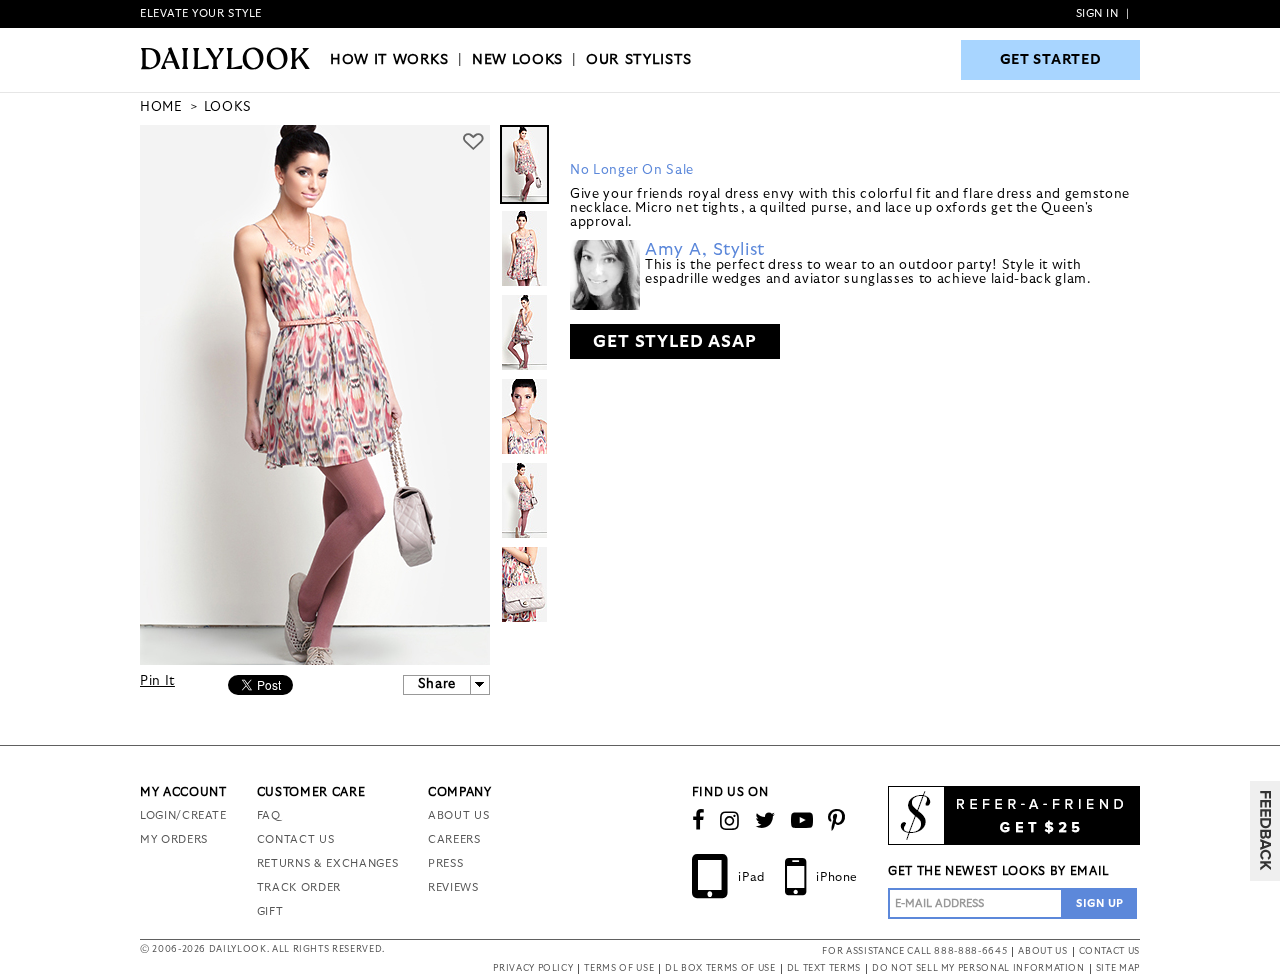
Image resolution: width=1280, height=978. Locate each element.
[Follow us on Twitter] (765, 821)
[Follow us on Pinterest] (837, 821)
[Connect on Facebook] (699, 821)
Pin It (157, 681)
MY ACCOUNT (183, 792)
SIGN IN (1097, 13)
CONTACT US (296, 839)
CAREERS (454, 839)
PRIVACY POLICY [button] (533, 968)
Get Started (1051, 60)
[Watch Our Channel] (802, 821)
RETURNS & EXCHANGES (327, 863)
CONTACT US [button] (1110, 951)
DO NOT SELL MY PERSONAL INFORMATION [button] (978, 968)
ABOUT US (458, 815)
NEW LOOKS (517, 60)
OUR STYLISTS (639, 60)
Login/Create (183, 815)
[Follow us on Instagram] (730, 821)
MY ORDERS (174, 839)
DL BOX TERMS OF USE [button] (720, 968)
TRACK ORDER (299, 887)
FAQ (269, 815)
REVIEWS (453, 887)
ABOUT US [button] (1042, 951)
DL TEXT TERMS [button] (824, 968)
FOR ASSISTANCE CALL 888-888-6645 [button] (914, 951)
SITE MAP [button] (1118, 968)
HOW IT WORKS (389, 60)
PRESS (445, 863)
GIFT (270, 911)
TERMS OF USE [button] (619, 968)
